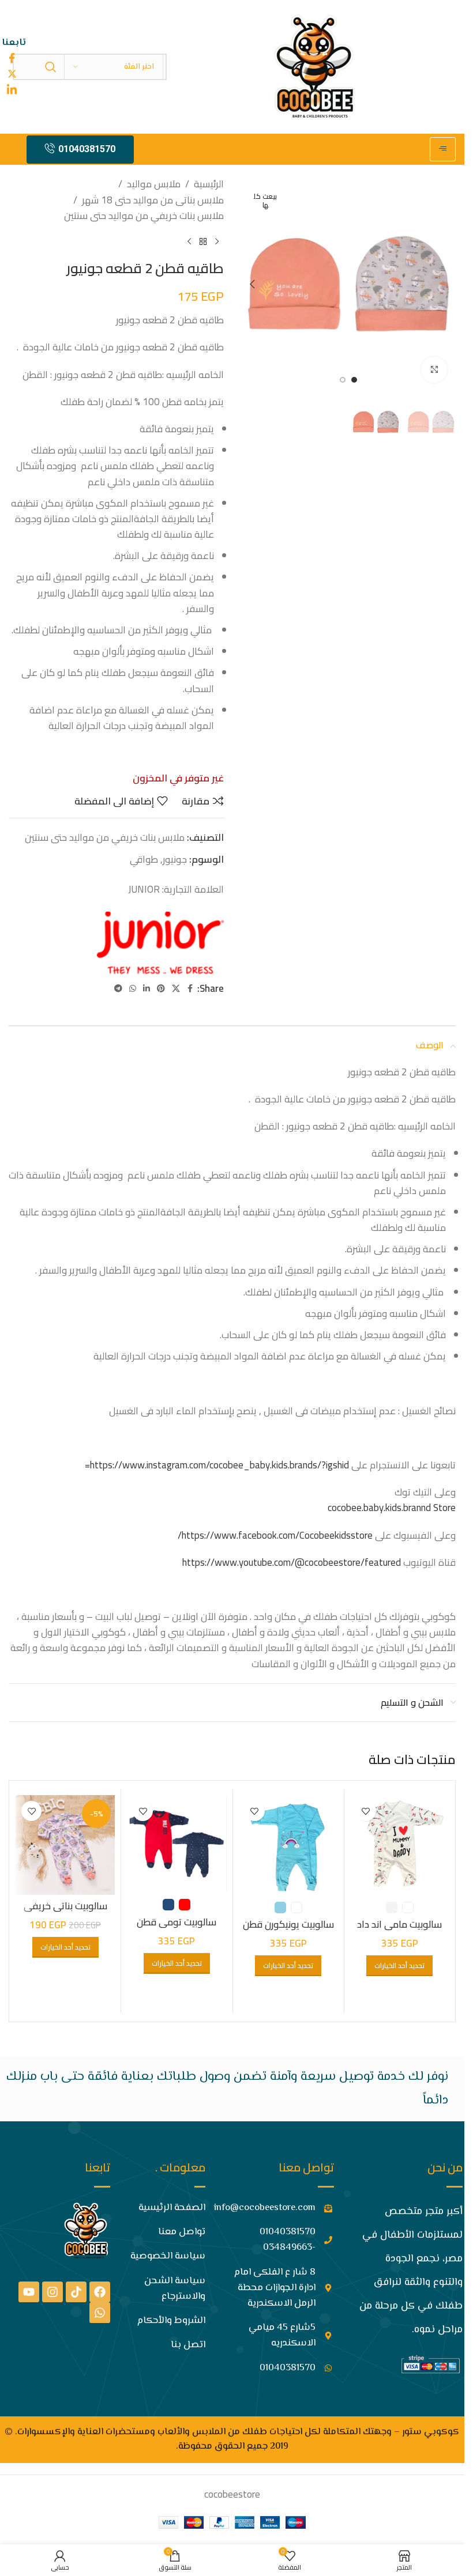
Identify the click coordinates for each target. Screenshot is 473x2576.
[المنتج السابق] (217, 242)
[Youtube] (29, 2292)
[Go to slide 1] (354, 380)
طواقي (144, 859)
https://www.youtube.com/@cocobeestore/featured (292, 1562)
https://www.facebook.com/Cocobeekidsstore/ (275, 1535)
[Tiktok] (76, 2292)
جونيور (175, 859)
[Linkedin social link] (147, 989)
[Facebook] (100, 2292)
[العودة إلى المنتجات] (203, 242)
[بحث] (51, 67)
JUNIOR (144, 889)
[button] (444, 284)
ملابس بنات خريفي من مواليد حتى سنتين (144, 216)
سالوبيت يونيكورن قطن (288, 1924)
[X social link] (176, 989)
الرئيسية (209, 184)
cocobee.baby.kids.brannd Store (392, 1508)
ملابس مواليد (154, 184)
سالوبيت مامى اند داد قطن (399, 1931)
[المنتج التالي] (189, 242)
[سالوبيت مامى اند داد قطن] (400, 1845)
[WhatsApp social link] (133, 989)
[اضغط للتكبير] (434, 370)
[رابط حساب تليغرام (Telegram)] (118, 989)
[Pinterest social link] (161, 989)
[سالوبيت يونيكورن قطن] (288, 1845)
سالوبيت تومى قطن (177, 1922)
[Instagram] (52, 2292)
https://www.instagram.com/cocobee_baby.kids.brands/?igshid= (217, 1465)
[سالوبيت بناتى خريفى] (65, 1845)
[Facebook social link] (190, 989)
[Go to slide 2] (343, 380)
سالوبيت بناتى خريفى (65, 1906)
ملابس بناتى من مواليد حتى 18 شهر (153, 200)
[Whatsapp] (100, 2313)
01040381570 (87, 149)
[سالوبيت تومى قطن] (177, 1844)
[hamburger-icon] (443, 149)
